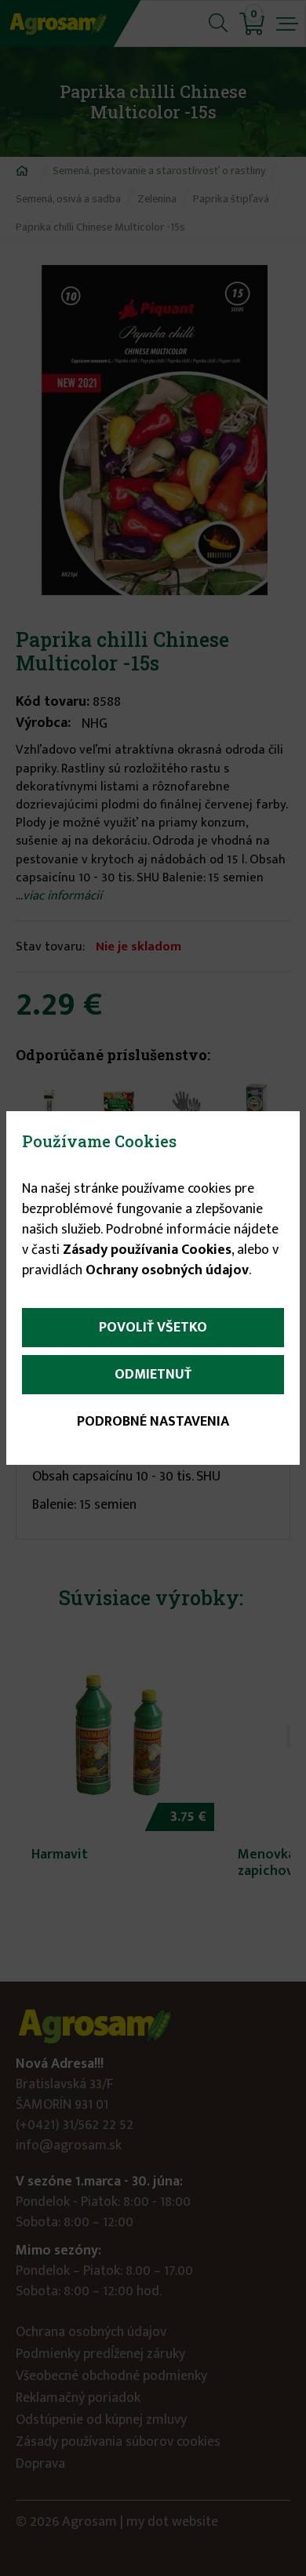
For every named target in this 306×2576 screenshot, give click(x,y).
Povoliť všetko (153, 1328)
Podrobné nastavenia (153, 1422)
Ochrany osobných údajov (167, 1270)
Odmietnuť (153, 1375)
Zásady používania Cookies (147, 1250)
